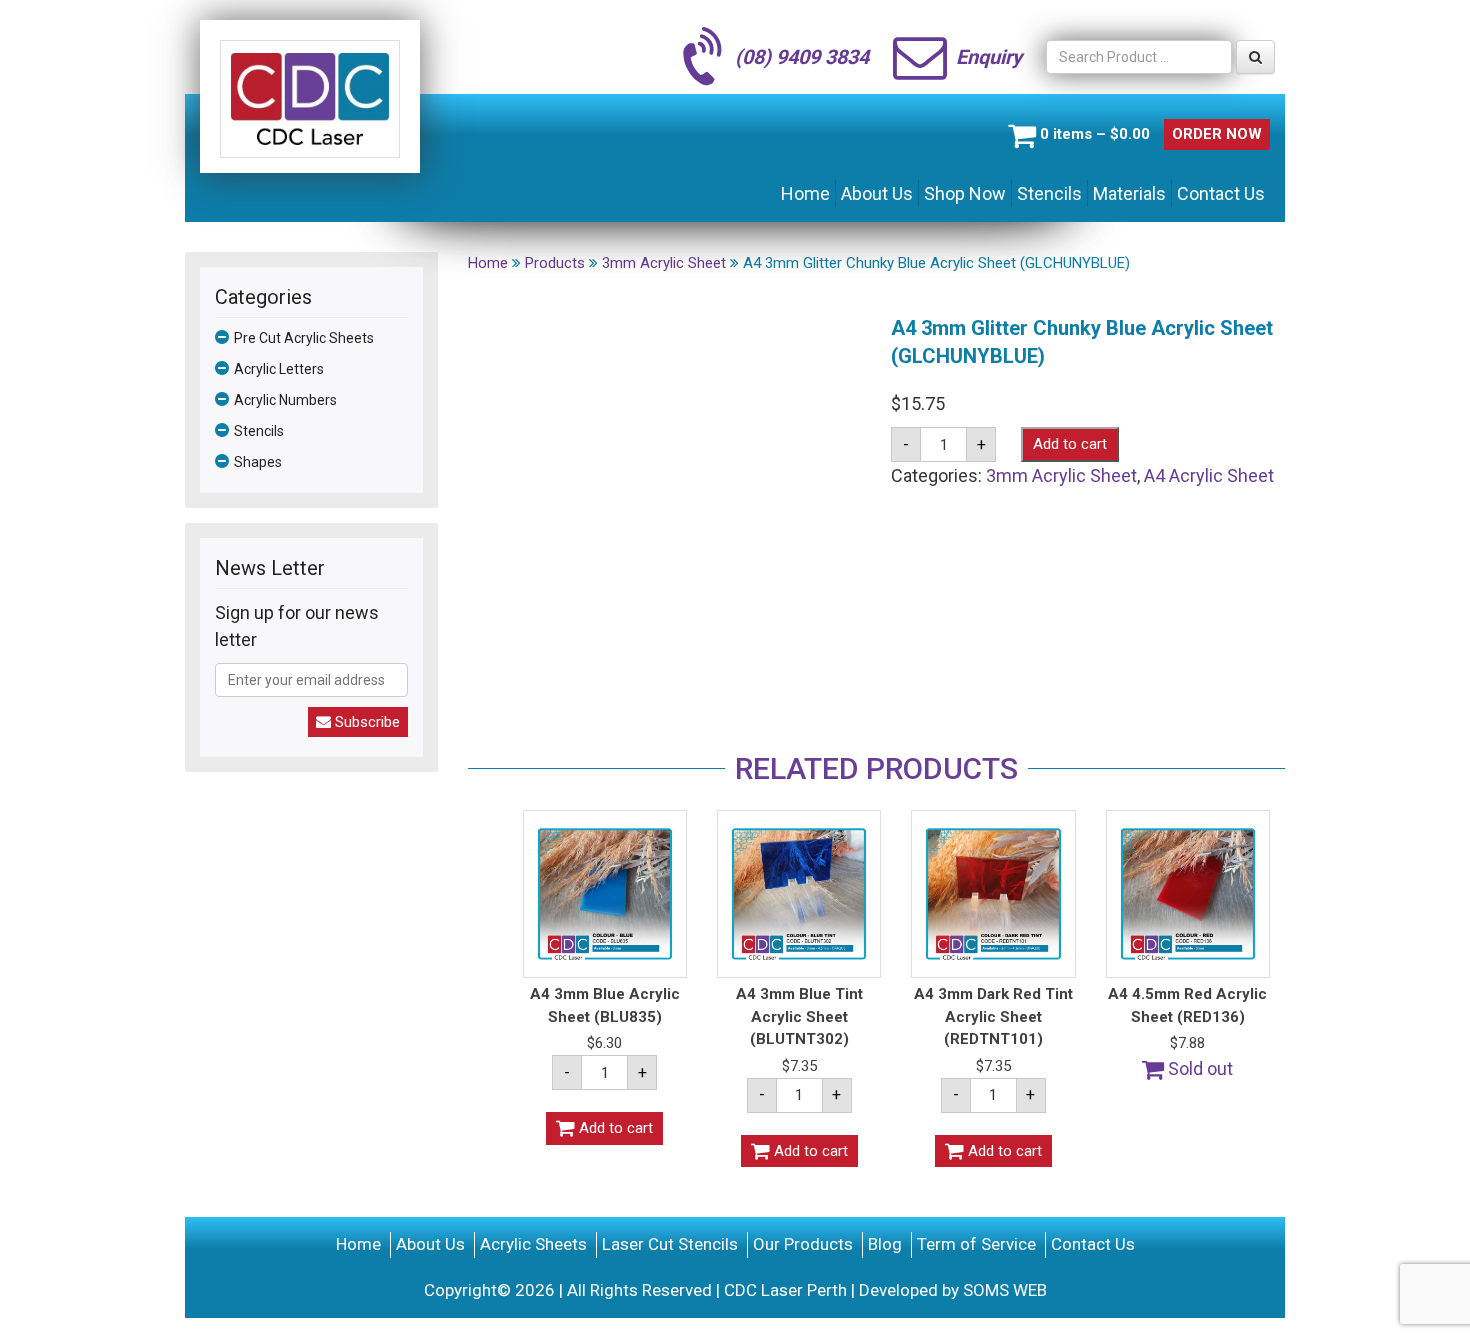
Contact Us (1221, 193)
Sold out (1198, 1068)
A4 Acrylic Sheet (1209, 475)
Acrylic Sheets (533, 1244)
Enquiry (989, 57)
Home (805, 193)
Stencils (1049, 193)
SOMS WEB (1005, 1290)
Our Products (803, 1244)
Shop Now (965, 193)
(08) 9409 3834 (802, 57)
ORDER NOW (1217, 134)
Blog (885, 1244)
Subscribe (365, 722)
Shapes (258, 462)
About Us (877, 193)
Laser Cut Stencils (670, 1244)
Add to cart (1070, 444)
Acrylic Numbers (285, 400)
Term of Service (976, 1244)
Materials (1129, 193)
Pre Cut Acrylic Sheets (304, 338)
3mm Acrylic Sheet (1061, 475)
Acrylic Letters (279, 369)
